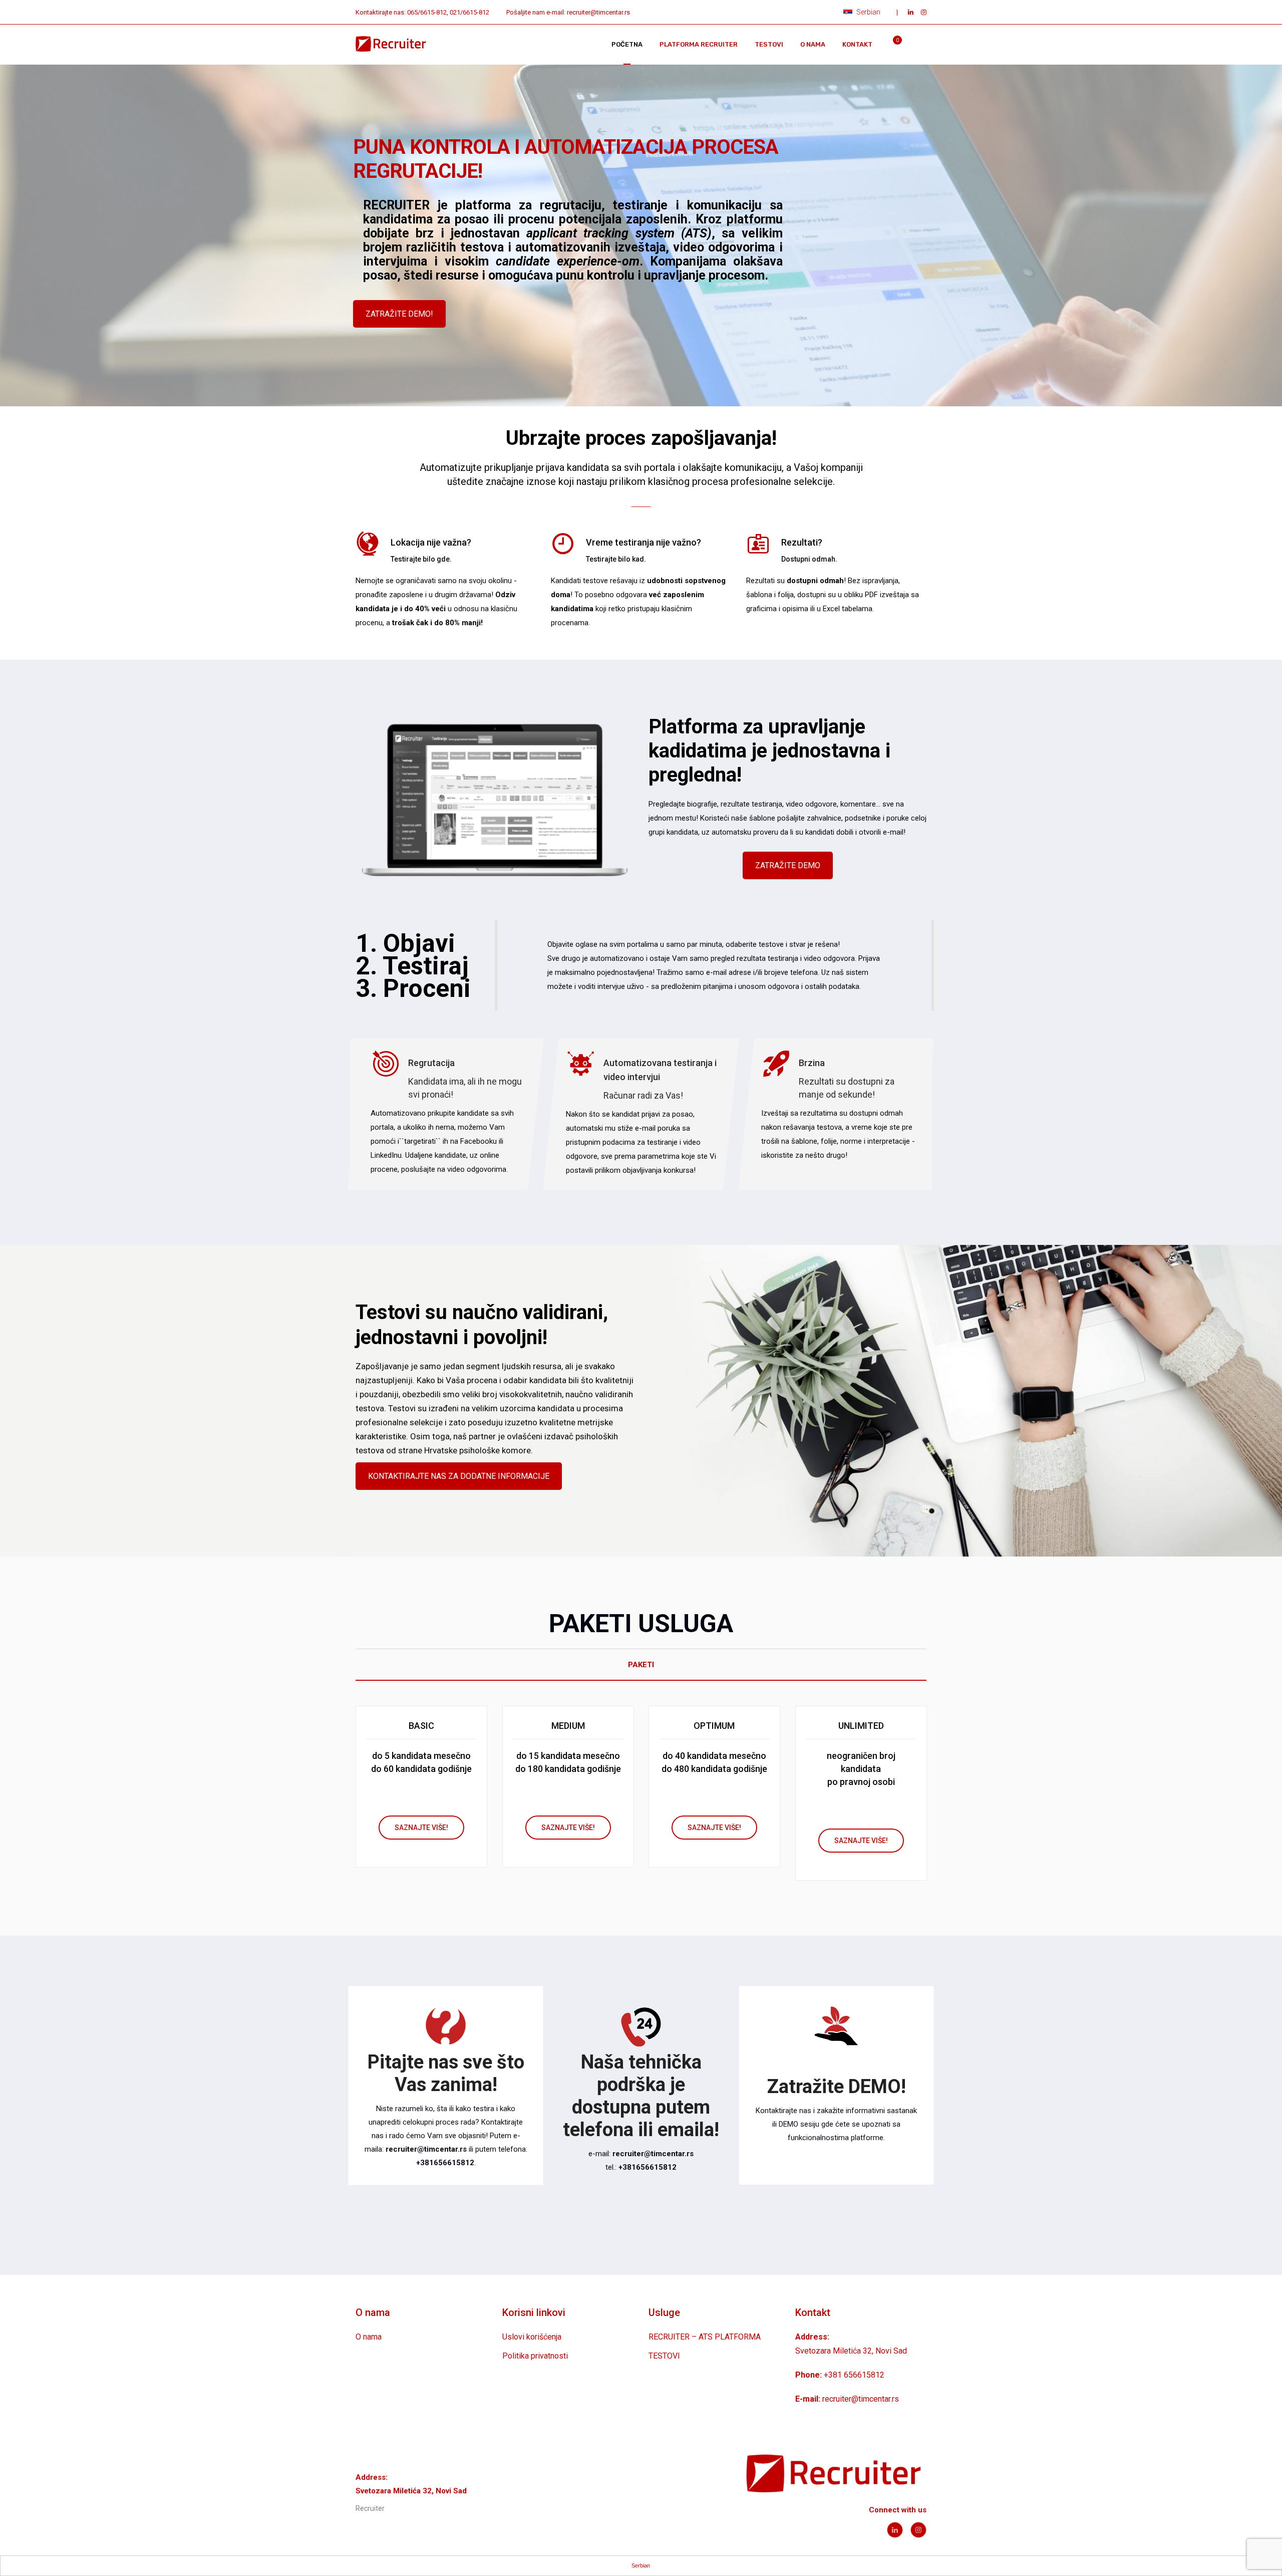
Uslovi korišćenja (532, 2337)
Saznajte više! (421, 1828)
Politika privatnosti (535, 2356)
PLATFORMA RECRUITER (699, 44)
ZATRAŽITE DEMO (788, 865)
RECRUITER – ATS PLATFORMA (705, 2337)
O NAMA (813, 44)
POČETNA (627, 44)
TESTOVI (769, 44)
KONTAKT (857, 44)
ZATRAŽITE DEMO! (399, 314)
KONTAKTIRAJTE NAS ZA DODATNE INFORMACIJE (459, 1476)
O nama (369, 2337)
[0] (891, 47)
